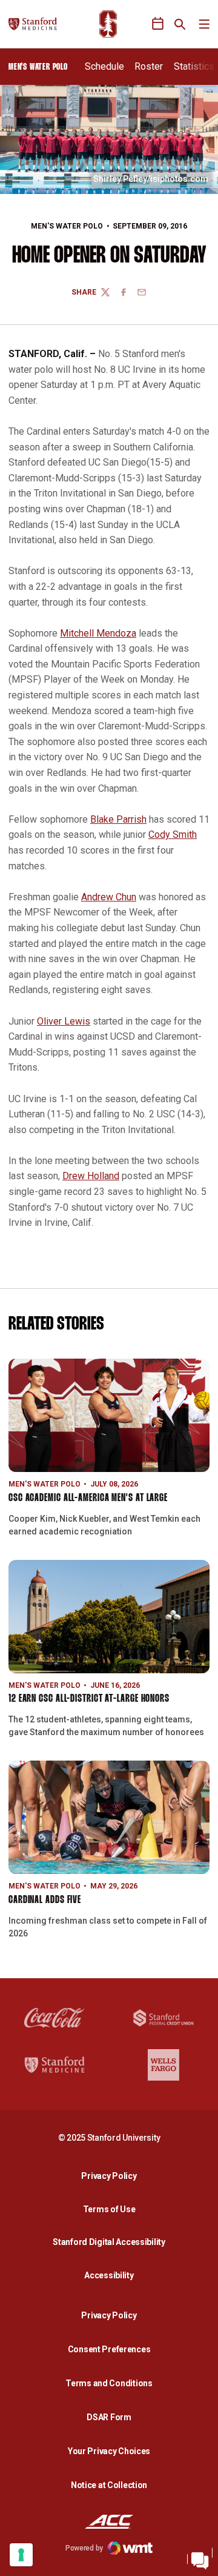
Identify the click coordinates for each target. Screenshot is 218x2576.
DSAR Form (109, 2417)
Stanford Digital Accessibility (112, 2242)
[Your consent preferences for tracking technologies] (21, 2555)
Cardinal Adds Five (45, 1900)
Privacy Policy (112, 2176)
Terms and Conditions (109, 2383)
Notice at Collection (109, 2485)
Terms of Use (109, 2209)
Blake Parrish (118, 819)
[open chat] (200, 2558)
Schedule (104, 66)
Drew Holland (91, 1176)
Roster (149, 66)
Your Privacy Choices (109, 2451)
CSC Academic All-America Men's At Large (88, 1498)
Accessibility (112, 2275)
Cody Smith (173, 835)
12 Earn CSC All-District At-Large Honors (89, 1699)
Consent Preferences (109, 2349)
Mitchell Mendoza (98, 633)
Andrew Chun (109, 897)
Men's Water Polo (67, 226)
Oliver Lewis (64, 1021)
